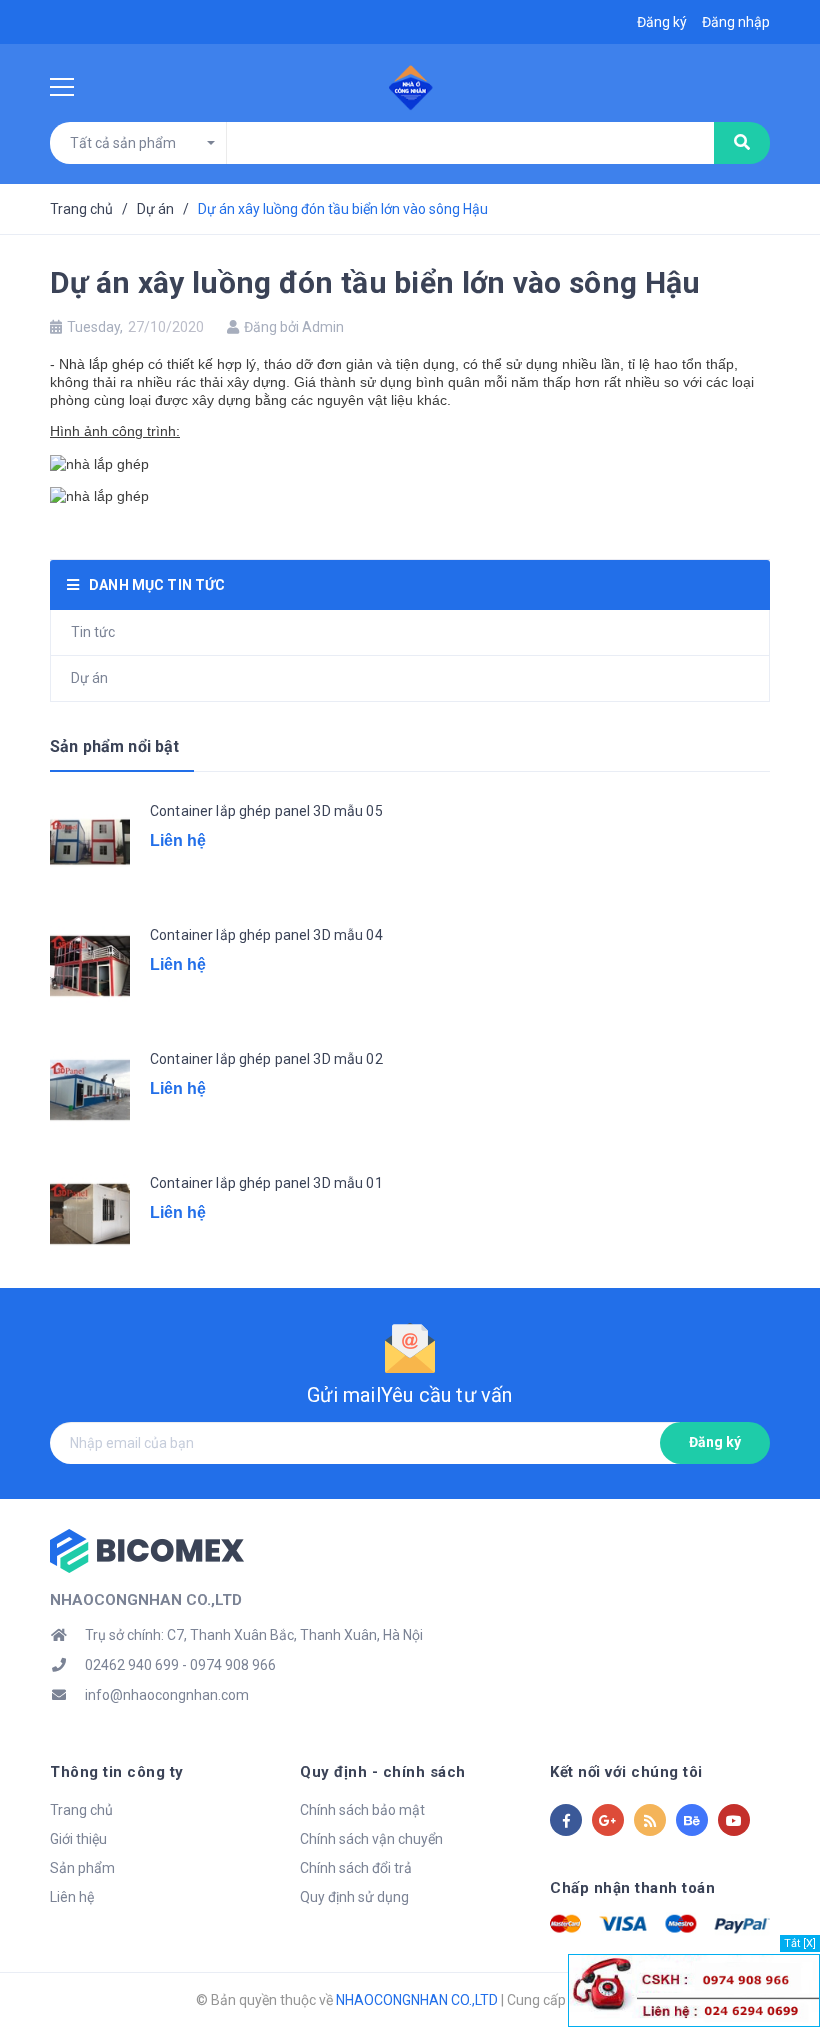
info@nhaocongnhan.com (167, 1695)
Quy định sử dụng (354, 1897)
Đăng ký (715, 1442)
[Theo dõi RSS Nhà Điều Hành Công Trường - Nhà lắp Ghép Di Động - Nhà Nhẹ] (650, 1820)
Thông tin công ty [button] (117, 1772)
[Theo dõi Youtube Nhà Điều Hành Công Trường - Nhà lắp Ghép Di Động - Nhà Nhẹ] (734, 1820)
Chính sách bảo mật (362, 1810)
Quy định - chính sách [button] (383, 1772)
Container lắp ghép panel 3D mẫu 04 (266, 935)
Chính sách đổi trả (356, 1868)
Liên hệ (72, 1897)
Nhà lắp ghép (101, 364)
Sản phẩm (82, 1868)
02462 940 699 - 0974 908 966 (180, 1665)
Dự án (89, 678)
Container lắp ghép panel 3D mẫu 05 (266, 811)
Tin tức (93, 632)
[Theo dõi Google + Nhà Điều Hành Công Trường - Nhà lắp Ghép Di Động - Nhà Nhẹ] (608, 1820)
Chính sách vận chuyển (371, 1839)
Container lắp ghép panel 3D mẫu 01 (266, 1183)
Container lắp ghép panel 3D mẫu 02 (266, 1059)
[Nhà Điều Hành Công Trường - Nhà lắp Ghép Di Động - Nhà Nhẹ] (147, 1550)
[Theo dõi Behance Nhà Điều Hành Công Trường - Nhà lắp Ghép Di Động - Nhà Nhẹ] (692, 1820)
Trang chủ (81, 1810)
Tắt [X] (800, 1943)
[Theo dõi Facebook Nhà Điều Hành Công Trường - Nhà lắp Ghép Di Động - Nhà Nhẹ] (566, 1820)
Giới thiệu (78, 1839)
